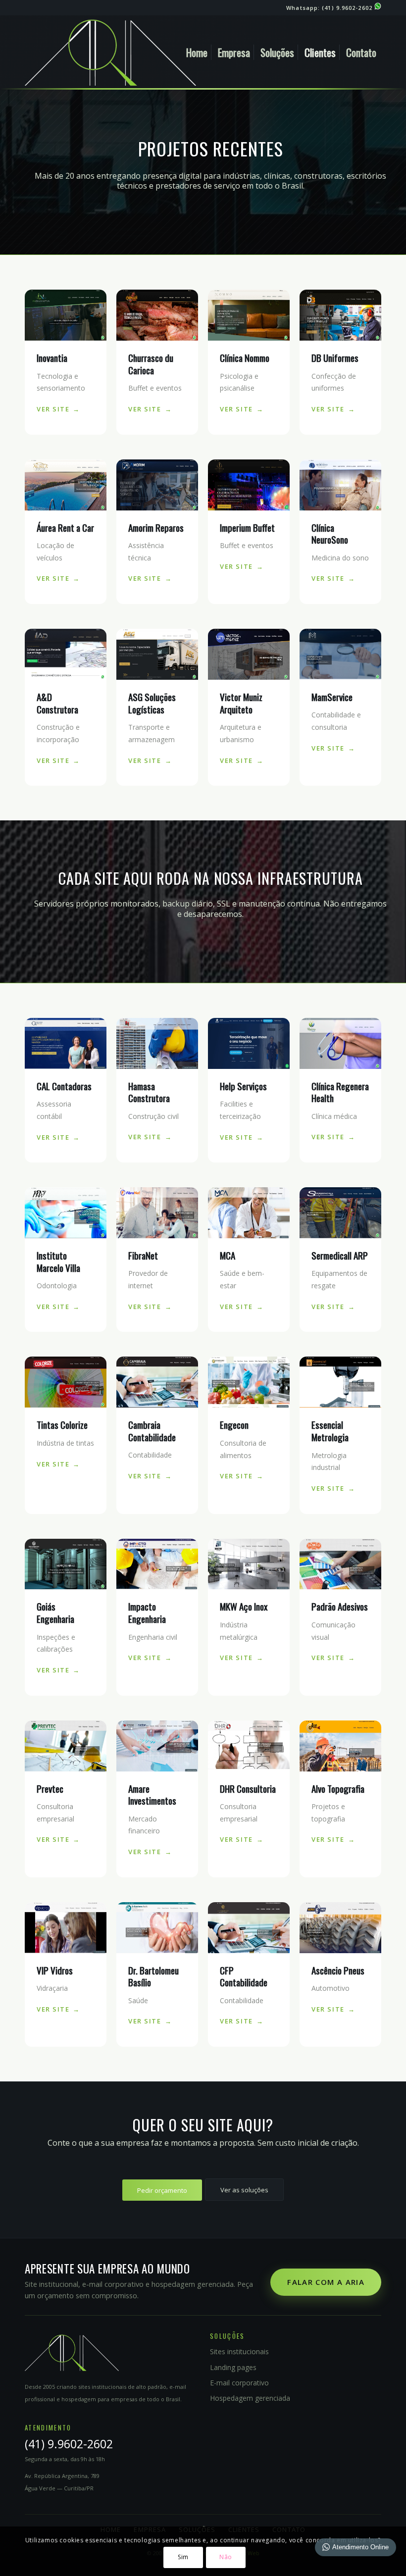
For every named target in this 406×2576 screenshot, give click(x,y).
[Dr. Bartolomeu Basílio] (157, 1928)
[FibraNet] (157, 1213)
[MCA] (249, 1213)
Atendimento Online (360, 2547)
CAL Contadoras (64, 1086)
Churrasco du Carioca (151, 364)
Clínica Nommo (245, 357)
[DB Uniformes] (340, 315)
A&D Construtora (57, 703)
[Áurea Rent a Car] (66, 485)
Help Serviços (243, 1086)
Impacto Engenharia (147, 1612)
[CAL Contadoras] (66, 1043)
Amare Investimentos (152, 1794)
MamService (332, 697)
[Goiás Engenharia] (66, 1564)
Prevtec (50, 1788)
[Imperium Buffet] (249, 485)
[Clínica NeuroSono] (340, 485)
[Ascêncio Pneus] (340, 1928)
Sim (183, 2557)
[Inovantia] (66, 315)
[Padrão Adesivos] (340, 1564)
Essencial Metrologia (330, 1431)
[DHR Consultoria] (249, 1746)
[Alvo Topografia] (340, 1746)
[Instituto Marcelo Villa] (66, 1213)
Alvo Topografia (338, 1788)
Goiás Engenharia (55, 1612)
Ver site (53, 409)
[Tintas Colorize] (66, 1382)
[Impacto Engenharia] (157, 1564)
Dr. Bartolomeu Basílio (153, 1976)
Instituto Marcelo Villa (58, 1261)
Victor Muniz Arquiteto (241, 703)
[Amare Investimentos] (157, 1746)
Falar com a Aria (326, 2282)
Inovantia (52, 357)
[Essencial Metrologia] (340, 1382)
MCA (228, 1255)
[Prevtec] (66, 1746)
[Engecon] (249, 1382)
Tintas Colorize (62, 1424)
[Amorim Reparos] (157, 485)
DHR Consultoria (248, 1788)
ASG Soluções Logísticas (152, 703)
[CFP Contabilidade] (249, 1928)
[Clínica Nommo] (249, 315)
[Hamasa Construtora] (157, 1043)
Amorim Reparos (156, 527)
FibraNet (143, 1255)
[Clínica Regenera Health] (340, 1043)
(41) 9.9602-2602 (348, 8)
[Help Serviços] (249, 1043)
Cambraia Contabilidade (152, 1431)
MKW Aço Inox (244, 1606)
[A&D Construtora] (66, 654)
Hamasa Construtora (149, 1092)
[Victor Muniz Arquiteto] (249, 654)
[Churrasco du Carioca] (157, 315)
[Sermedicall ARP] (340, 1213)
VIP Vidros (55, 1970)
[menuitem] (197, 52)
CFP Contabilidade (244, 1976)
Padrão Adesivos (340, 1606)
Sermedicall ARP (340, 1255)
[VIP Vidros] (66, 1928)
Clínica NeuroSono (330, 533)
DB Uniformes (335, 357)
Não (226, 2557)
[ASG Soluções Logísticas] (157, 654)
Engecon (234, 1424)
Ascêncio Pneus (338, 1970)
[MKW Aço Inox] (249, 1564)
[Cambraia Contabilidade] (157, 1382)
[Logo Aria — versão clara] (110, 52)
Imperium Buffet (247, 527)
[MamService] (340, 654)
